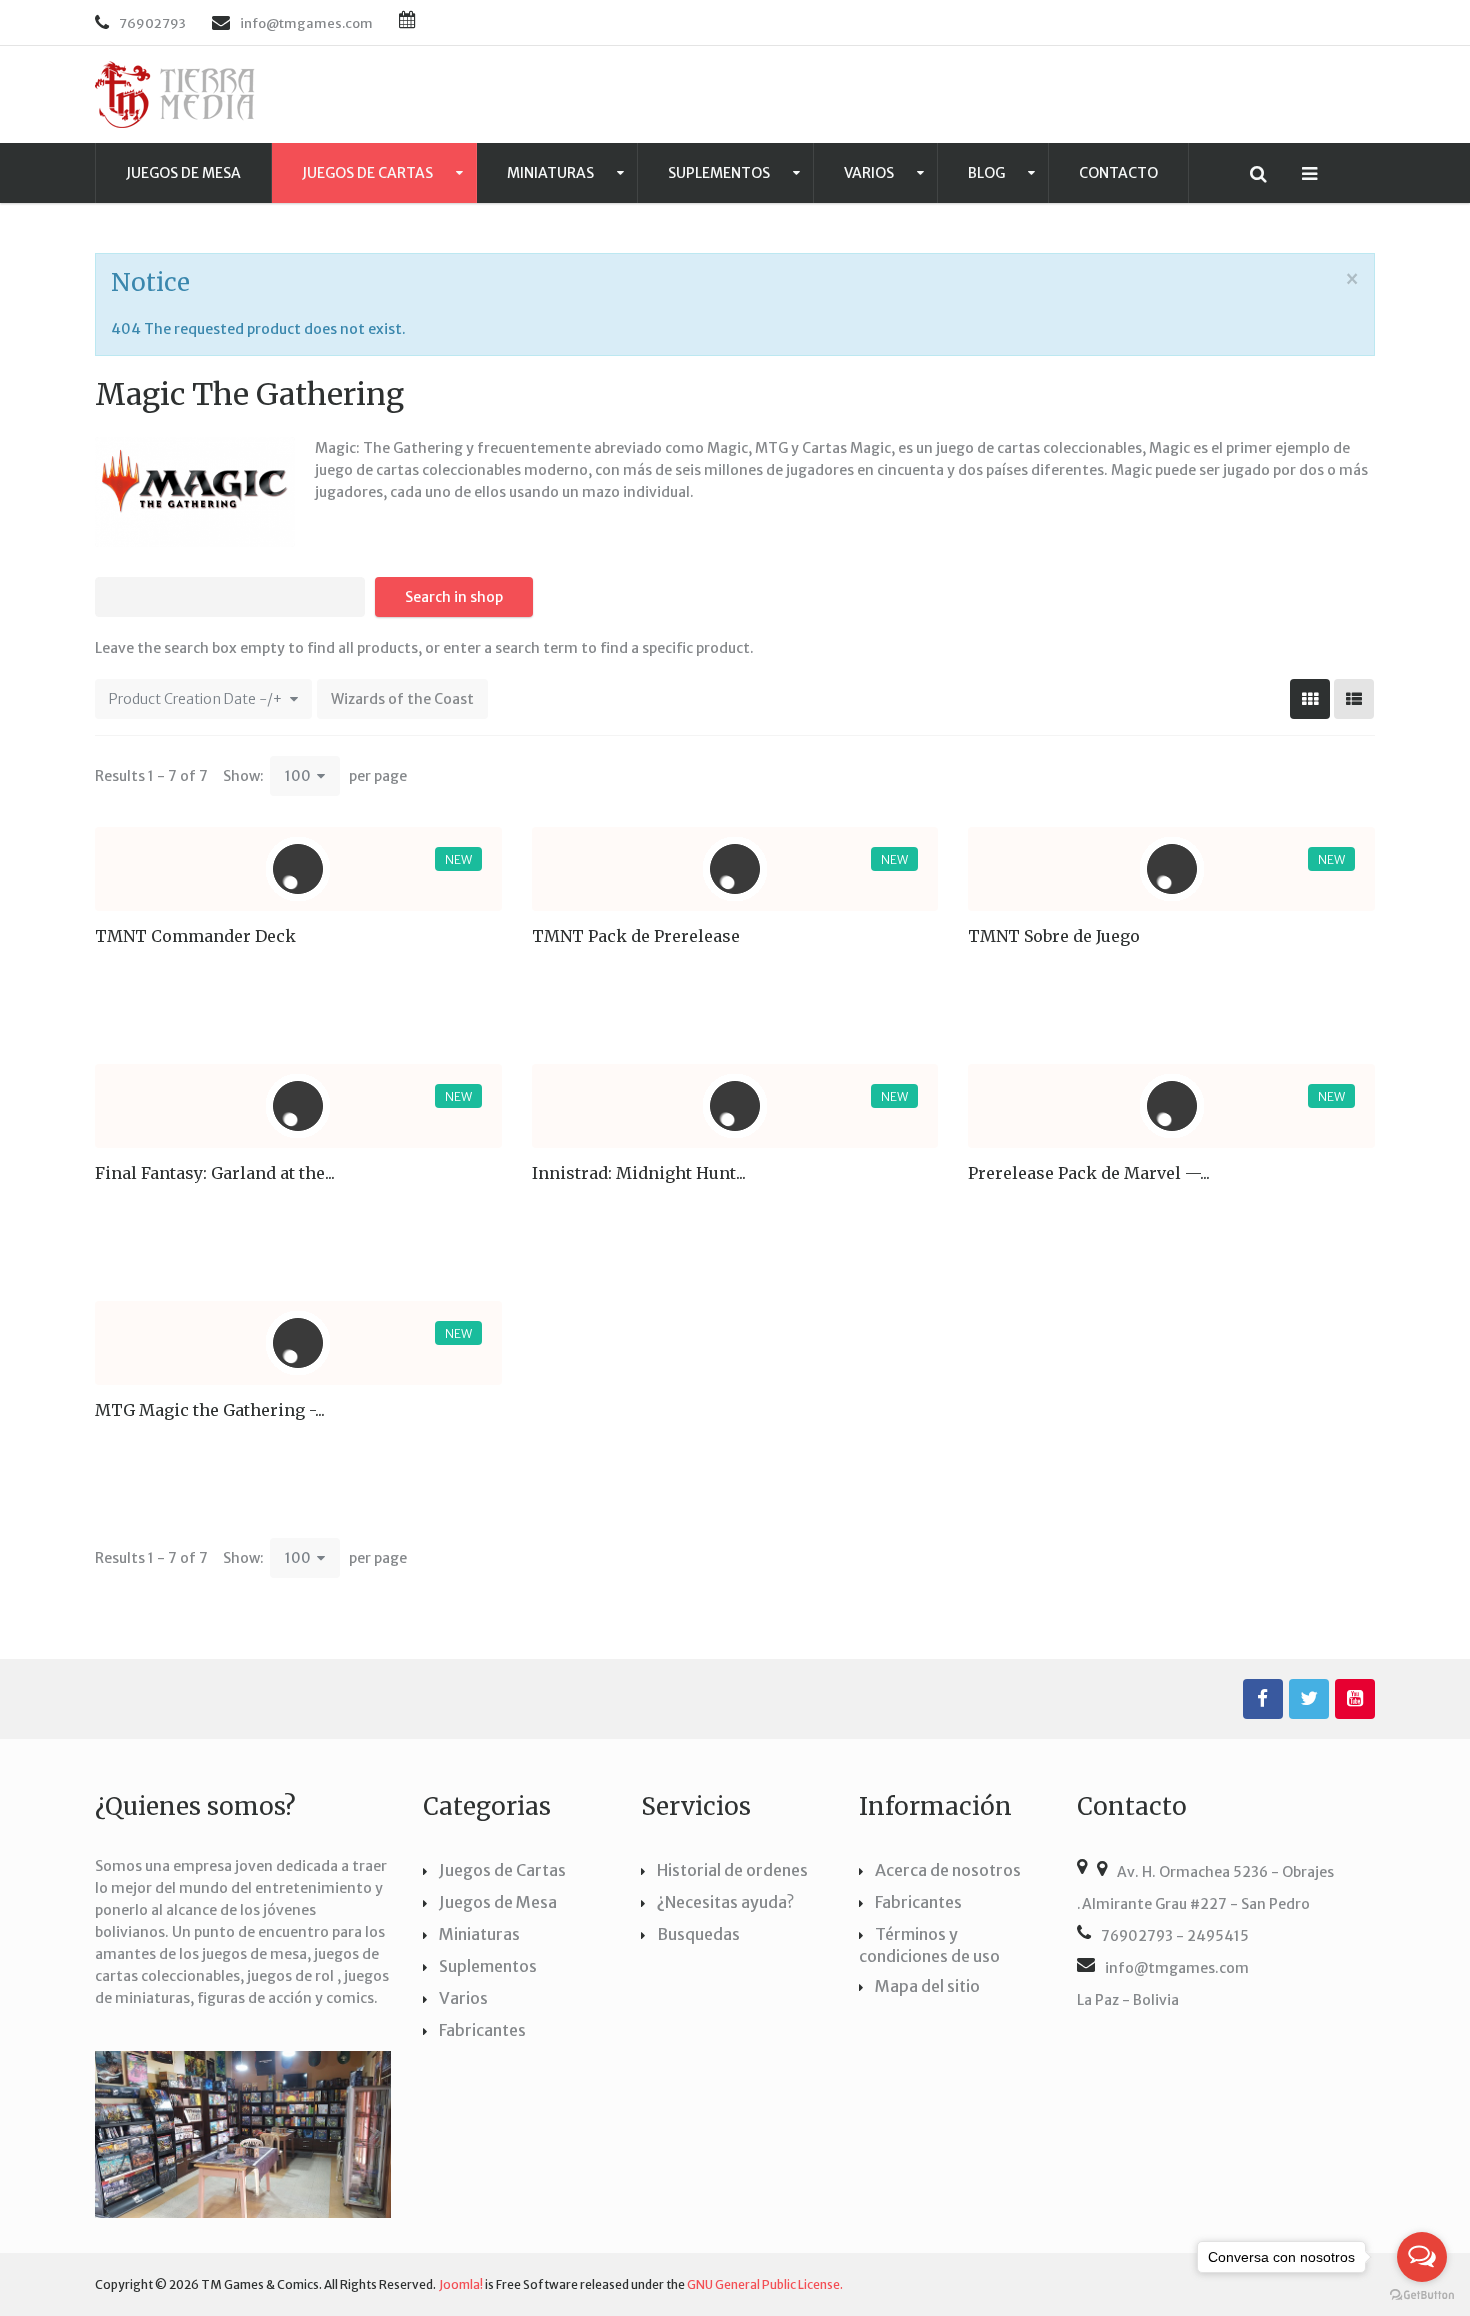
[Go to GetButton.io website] (1422, 2295)
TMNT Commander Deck (195, 936)
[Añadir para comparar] (423, 1001)
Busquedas (698, 1934)
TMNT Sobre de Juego (1054, 936)
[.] (1263, 1699)
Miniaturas (552, 173)
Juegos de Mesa (183, 173)
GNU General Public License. (765, 2284)
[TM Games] (175, 94)
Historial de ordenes (732, 1870)
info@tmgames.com (1177, 1968)
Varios (870, 173)
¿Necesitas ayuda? (725, 1902)
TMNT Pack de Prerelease (636, 936)
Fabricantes (482, 2030)
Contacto (1118, 173)
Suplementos (720, 173)
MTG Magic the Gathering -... (210, 1410)
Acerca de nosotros (948, 1870)
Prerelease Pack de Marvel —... (1089, 1173)
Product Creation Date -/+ (195, 699)
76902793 (152, 23)
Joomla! (461, 2284)
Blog (988, 173)
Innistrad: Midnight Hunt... (639, 1173)
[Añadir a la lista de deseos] (477, 1001)
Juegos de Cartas (369, 173)
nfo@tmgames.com (308, 23)
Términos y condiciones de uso (929, 1945)
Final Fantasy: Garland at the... (215, 1173)
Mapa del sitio (927, 1986)
